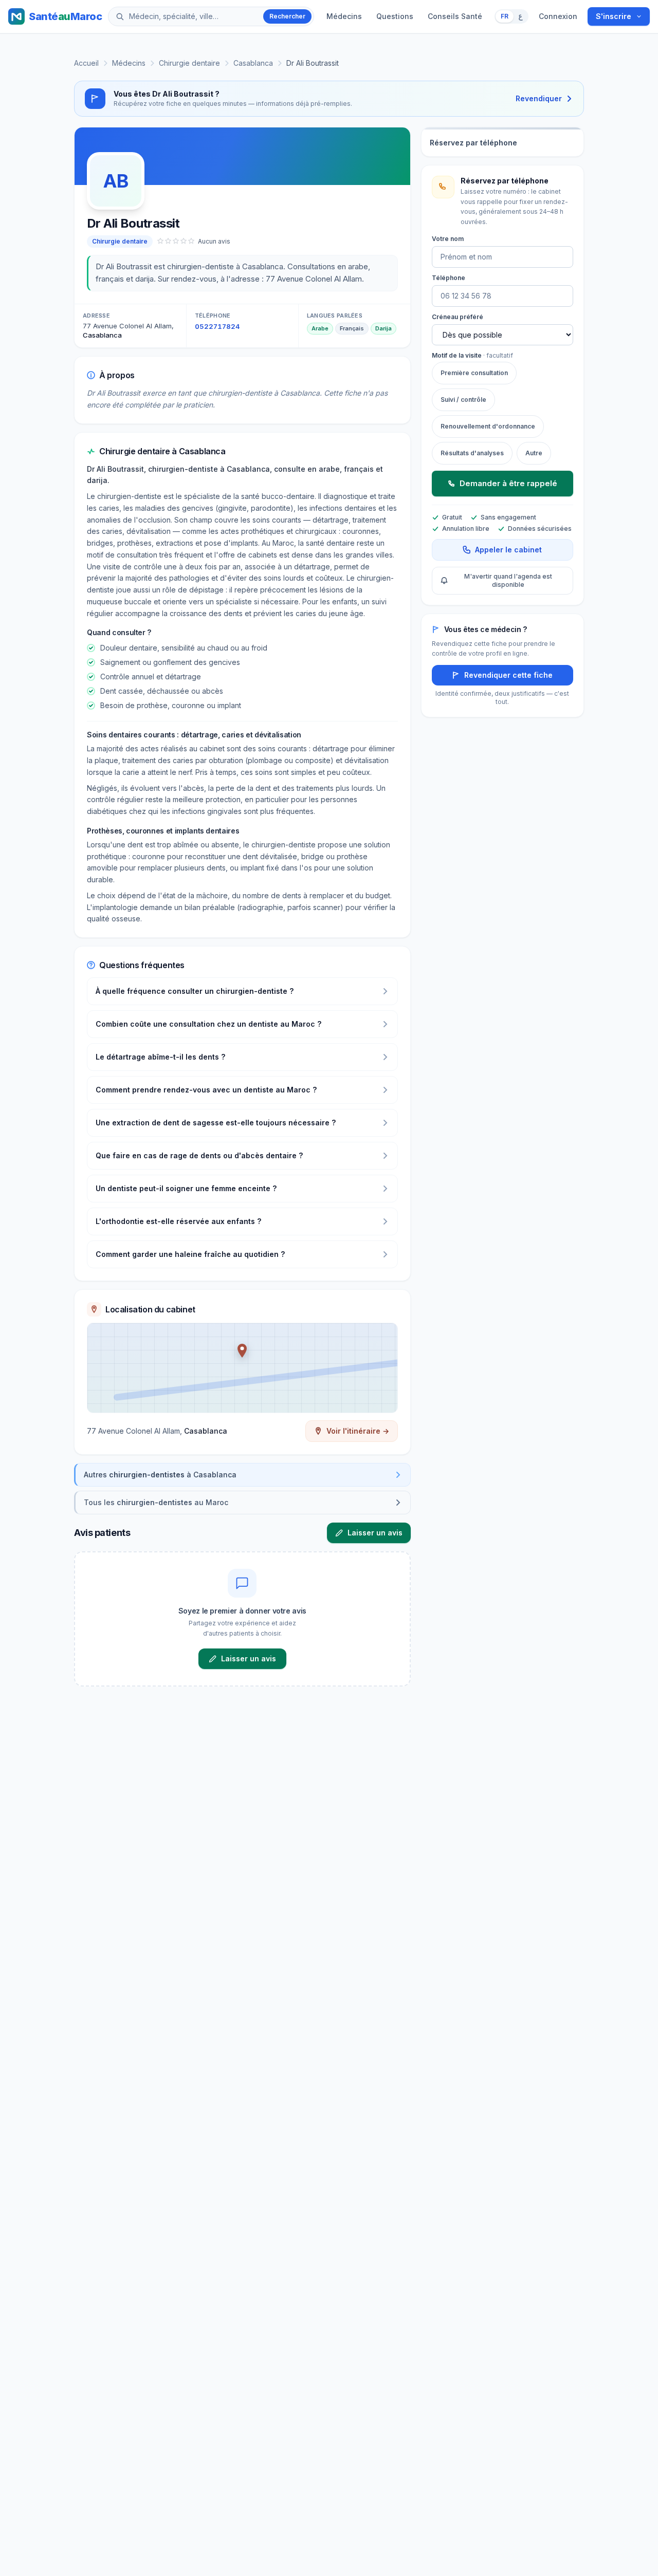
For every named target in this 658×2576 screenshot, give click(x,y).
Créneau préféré (458, 317)
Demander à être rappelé (508, 483)
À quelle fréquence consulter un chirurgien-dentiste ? (195, 991)
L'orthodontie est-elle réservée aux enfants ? (178, 1221)
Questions (395, 16)
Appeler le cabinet (508, 550)
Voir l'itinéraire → (358, 1431)
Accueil (86, 63)
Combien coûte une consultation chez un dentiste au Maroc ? (208, 1024)
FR (505, 16)
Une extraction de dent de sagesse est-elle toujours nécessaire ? (216, 1123)
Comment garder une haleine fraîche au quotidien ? (190, 1254)
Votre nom (448, 239)
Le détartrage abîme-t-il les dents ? (160, 1057)
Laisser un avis (375, 1533)
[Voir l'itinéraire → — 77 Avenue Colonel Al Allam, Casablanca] (242, 1368)
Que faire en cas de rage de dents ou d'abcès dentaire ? (199, 1155)
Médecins (344, 16)
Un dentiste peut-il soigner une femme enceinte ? (186, 1188)
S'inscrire (614, 16)
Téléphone (449, 278)
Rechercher (287, 16)
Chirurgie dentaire (189, 63)
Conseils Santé (455, 16)
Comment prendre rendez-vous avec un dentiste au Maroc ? (206, 1090)
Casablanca (253, 63)
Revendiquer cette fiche (508, 675)
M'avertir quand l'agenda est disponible (508, 580)
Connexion (558, 16)
